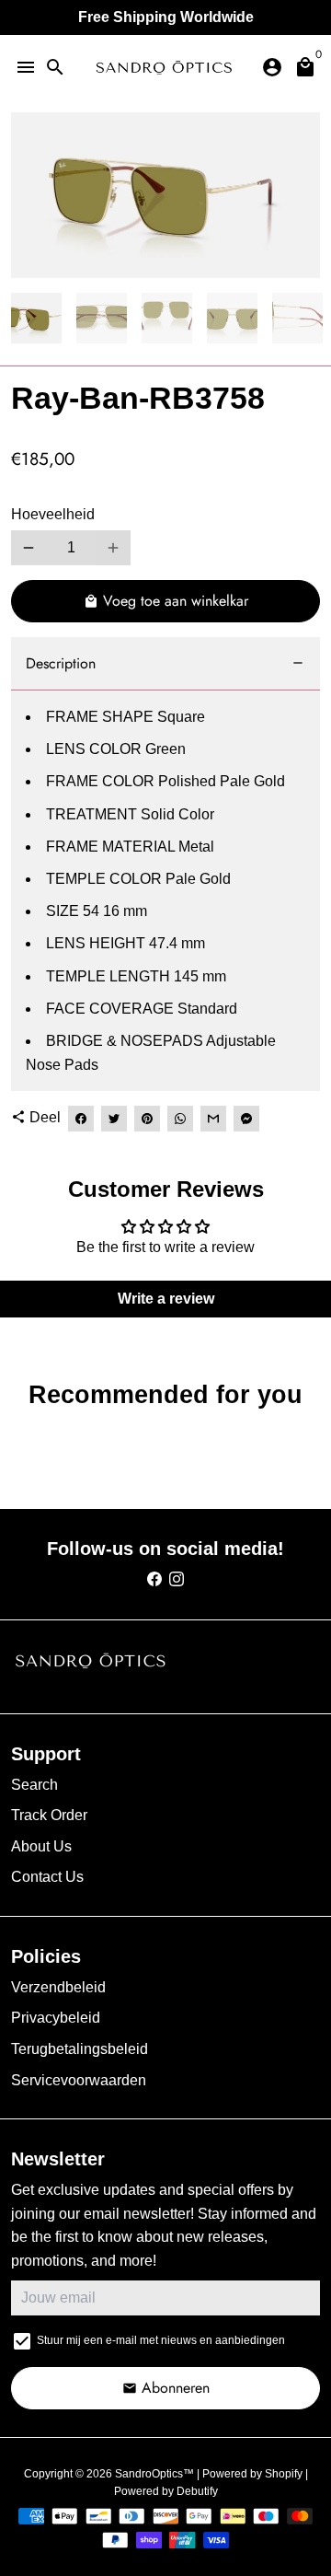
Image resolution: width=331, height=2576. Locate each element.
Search (34, 1785)
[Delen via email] (213, 1119)
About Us (41, 1846)
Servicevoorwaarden (79, 2080)
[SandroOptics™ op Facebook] (154, 1579)
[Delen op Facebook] (81, 1119)
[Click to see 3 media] (167, 318)
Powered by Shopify (252, 2474)
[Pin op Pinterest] (147, 1119)
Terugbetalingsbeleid (80, 2049)
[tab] (165, 664)
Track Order (49, 1815)
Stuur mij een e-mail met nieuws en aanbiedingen (161, 2340)
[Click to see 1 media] (36, 318)
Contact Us (47, 1877)
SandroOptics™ (154, 2474)
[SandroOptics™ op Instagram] (177, 1579)
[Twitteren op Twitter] (114, 1119)
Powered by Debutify (166, 2491)
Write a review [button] (166, 1299)
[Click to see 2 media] (102, 318)
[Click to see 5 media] (297, 318)
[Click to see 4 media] (232, 318)
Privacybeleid (56, 2018)
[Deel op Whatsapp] (180, 1119)
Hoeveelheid (53, 514)
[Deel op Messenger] (246, 1119)
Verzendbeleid (58, 1987)
